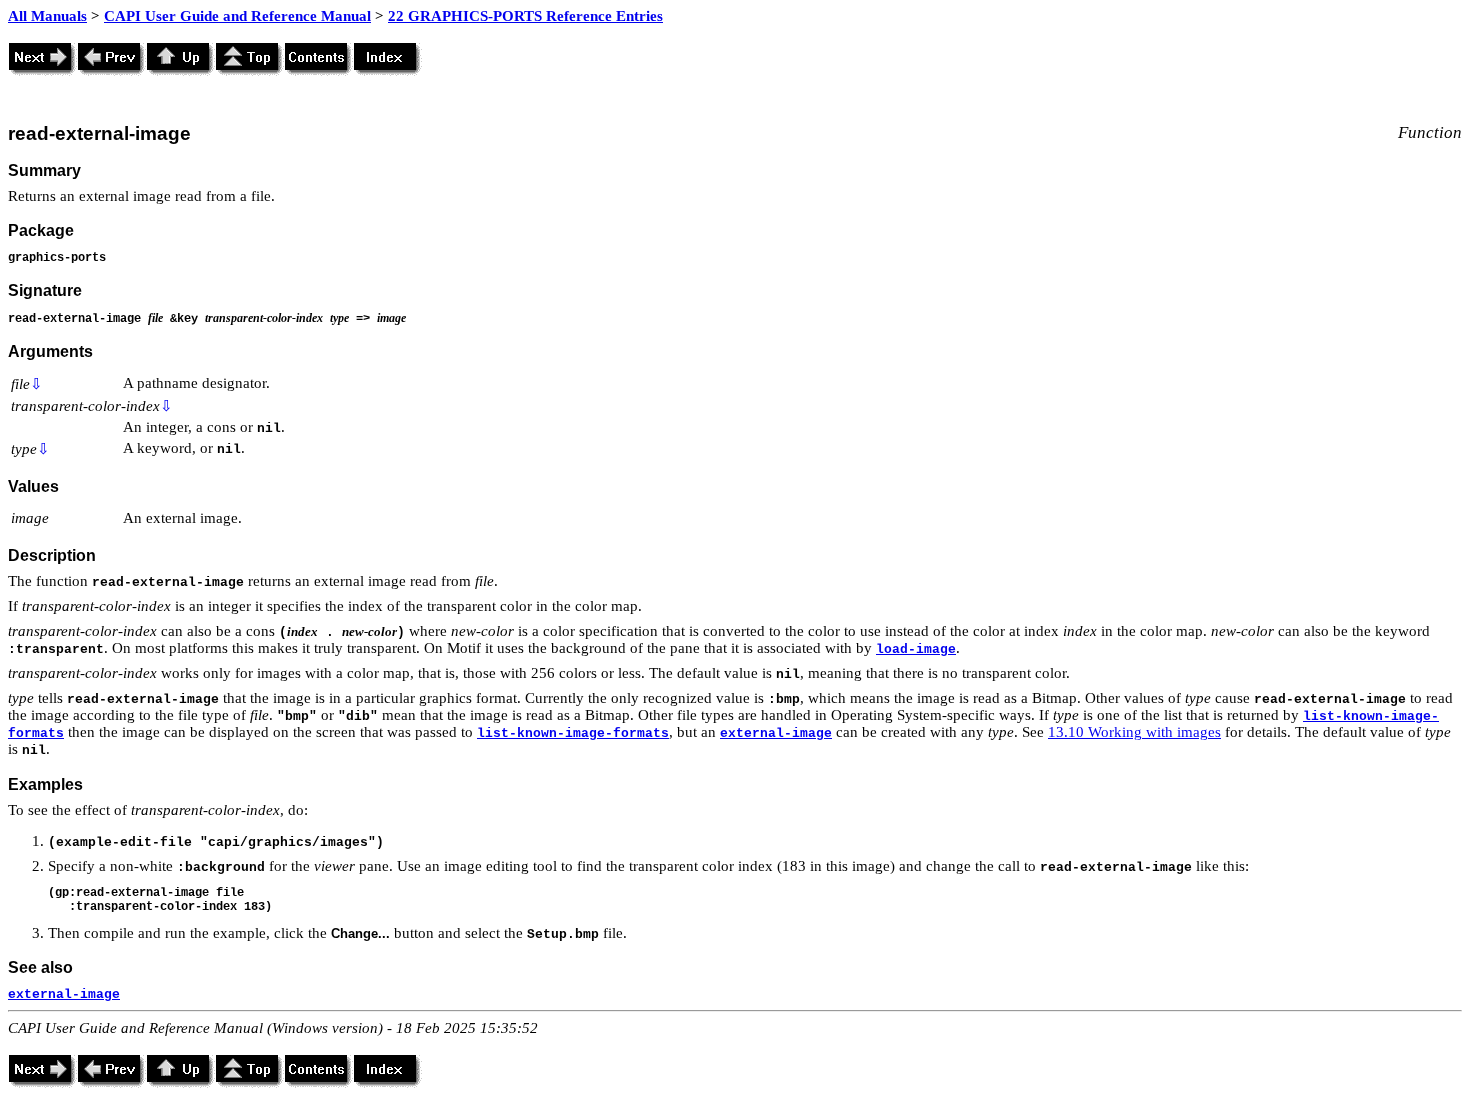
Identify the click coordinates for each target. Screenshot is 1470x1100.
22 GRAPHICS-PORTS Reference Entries (525, 16)
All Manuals (47, 16)
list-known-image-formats (573, 733)
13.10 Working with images (1134, 732)
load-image (916, 649)
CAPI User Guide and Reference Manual (237, 16)
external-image (776, 733)
